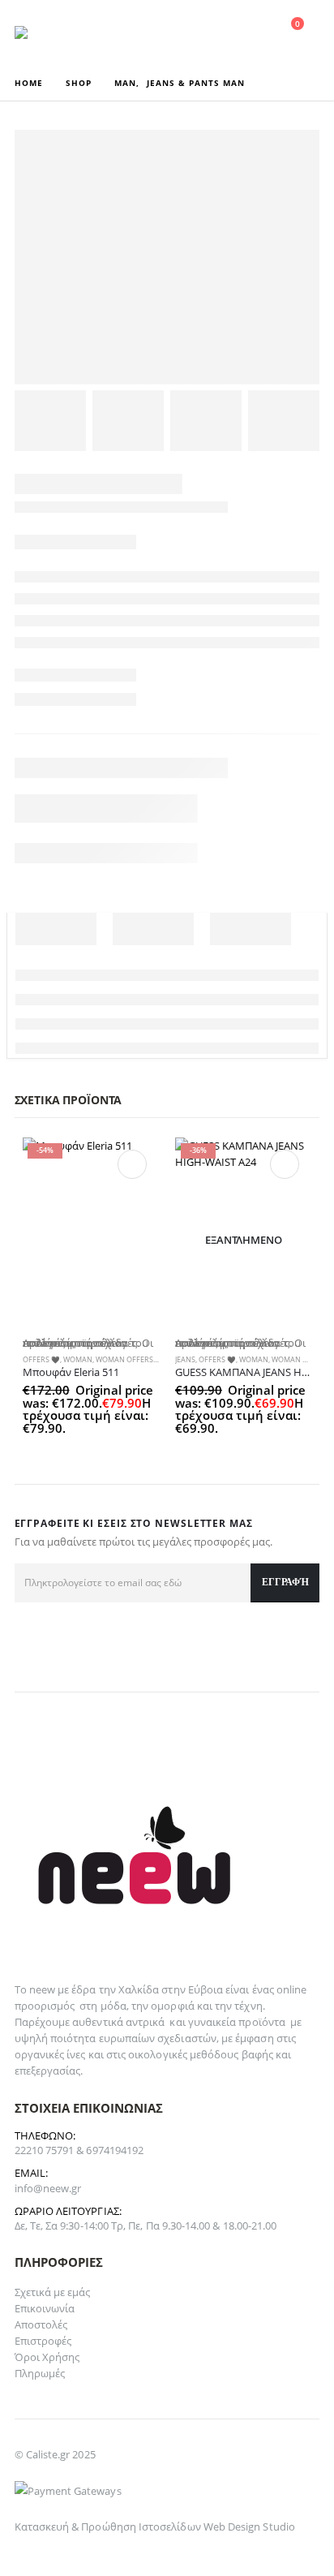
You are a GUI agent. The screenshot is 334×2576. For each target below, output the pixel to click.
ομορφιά (172, 2006)
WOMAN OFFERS (124, 1360)
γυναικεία (212, 2022)
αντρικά (145, 2022)
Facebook (32, 1641)
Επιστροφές (43, 2341)
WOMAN (78, 1360)
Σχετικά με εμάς (53, 2292)
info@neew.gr (48, 2188)
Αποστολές (41, 2324)
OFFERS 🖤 (41, 1360)
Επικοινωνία (45, 2308)
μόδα (113, 2006)
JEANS (185, 1360)
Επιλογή (132, 1164)
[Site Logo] (59, 32)
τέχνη (248, 2006)
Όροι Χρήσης (47, 2357)
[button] (176, 32)
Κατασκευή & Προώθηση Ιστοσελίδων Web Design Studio (155, 2527)
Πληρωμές (40, 2373)
